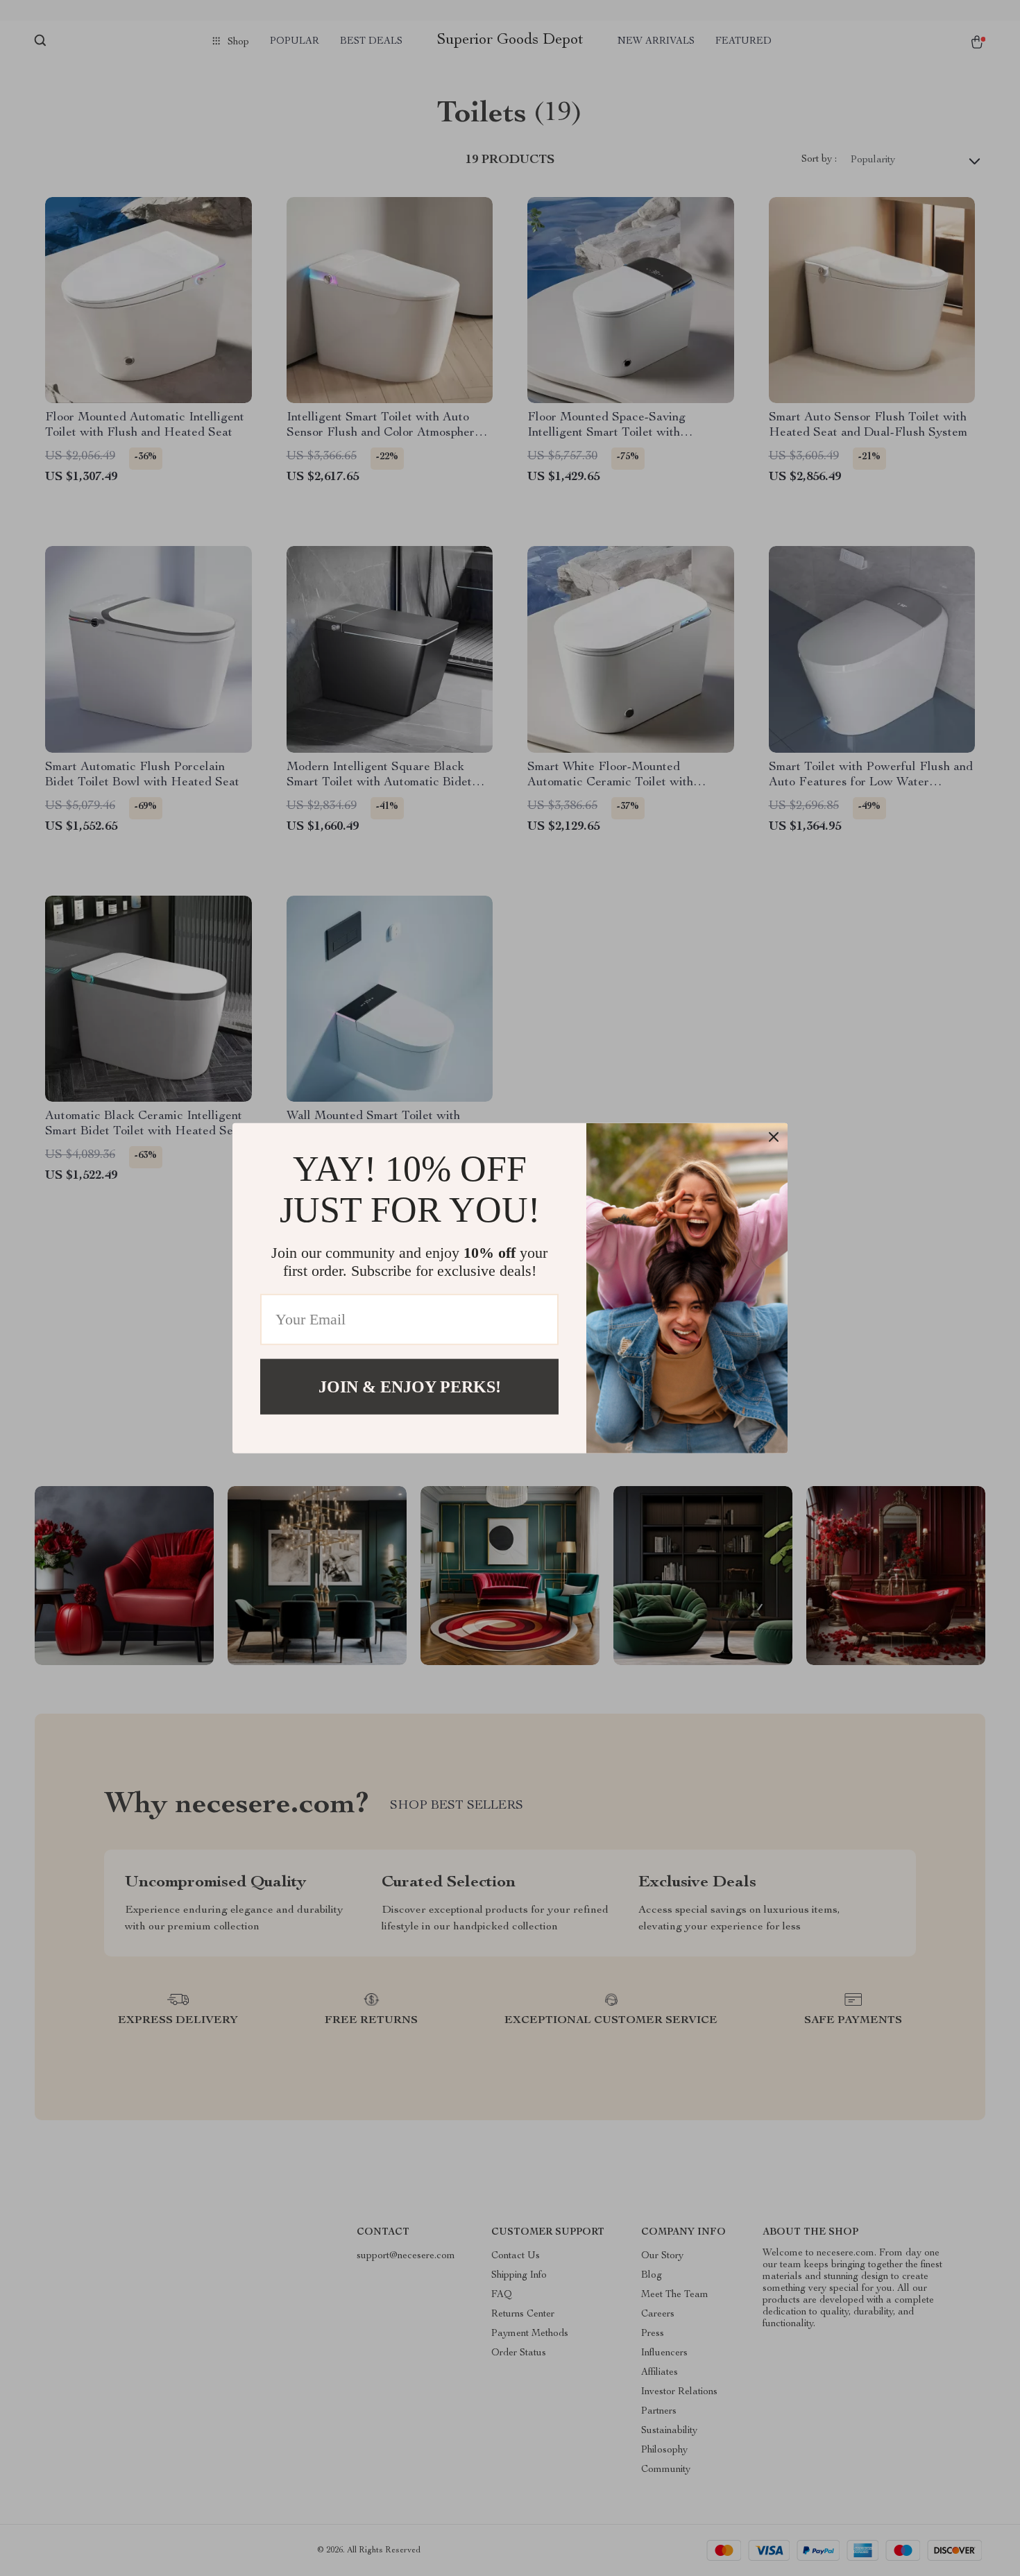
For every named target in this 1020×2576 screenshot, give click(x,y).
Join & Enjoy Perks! (410, 1386)
